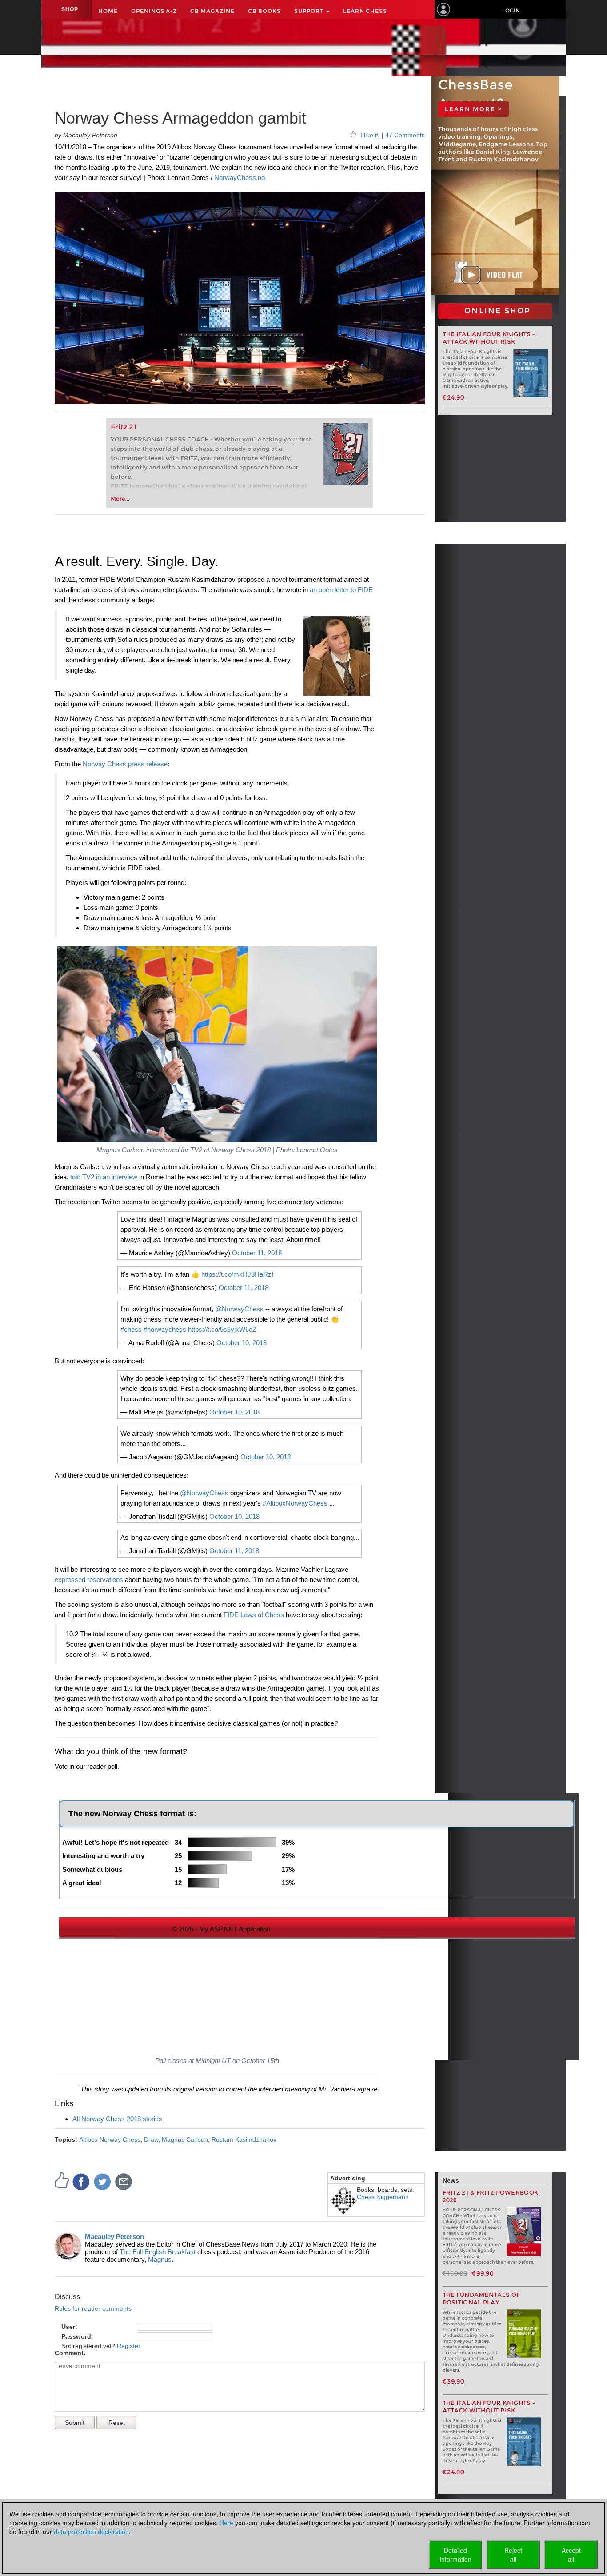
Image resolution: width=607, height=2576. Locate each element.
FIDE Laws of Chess (254, 1615)
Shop (70, 9)
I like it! (370, 135)
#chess (131, 1329)
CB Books (264, 11)
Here (226, 2523)
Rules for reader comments (93, 2308)
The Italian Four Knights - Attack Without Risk (489, 338)
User (68, 2327)
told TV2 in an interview (104, 1177)
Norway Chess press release (125, 764)
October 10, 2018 (242, 1343)
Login (511, 10)
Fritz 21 (124, 427)
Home (108, 11)
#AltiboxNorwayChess (295, 1503)
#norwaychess (165, 1329)
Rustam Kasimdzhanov (244, 2139)
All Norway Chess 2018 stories (117, 2119)
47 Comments (405, 135)
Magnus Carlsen (185, 2139)
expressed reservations (89, 1580)
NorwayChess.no (240, 178)
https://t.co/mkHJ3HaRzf (237, 1274)
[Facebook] (81, 2181)
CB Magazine (212, 11)
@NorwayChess (239, 1309)
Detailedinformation (456, 2555)
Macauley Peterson (114, 2237)
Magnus (160, 2259)
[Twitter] (103, 2181)
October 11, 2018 (257, 1253)
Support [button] (310, 11)
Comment (69, 2353)
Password (76, 2336)
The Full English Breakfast (158, 2252)
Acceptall (571, 2555)
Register (129, 2346)
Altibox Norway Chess (110, 2139)
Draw (151, 2139)
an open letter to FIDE (341, 590)
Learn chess (365, 11)
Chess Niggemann (383, 2197)
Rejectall (513, 2555)
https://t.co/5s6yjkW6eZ (222, 1329)
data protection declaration (91, 2532)
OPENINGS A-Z (154, 11)
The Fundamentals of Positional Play (481, 2299)
